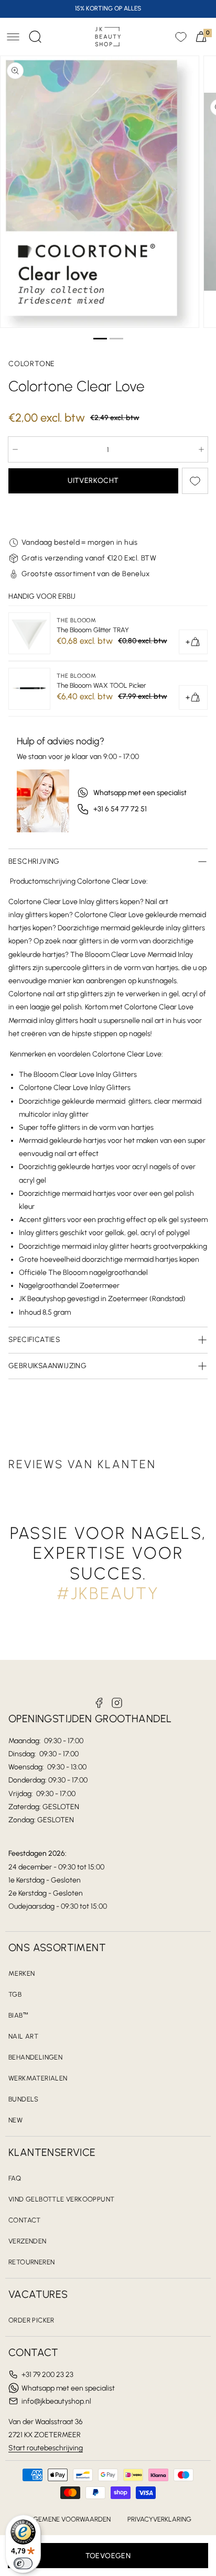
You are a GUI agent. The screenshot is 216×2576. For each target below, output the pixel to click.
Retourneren (31, 2262)
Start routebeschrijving (46, 2448)
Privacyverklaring (159, 2519)
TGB (15, 1994)
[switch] (23, 2563)
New (15, 2120)
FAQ (15, 2178)
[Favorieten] (181, 37)
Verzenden (28, 2241)
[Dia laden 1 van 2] (100, 339)
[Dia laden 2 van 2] (116, 339)
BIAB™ (18, 2015)
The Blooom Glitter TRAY (93, 630)
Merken (21, 1973)
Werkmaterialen (38, 2078)
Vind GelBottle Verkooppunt (61, 2199)
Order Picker (31, 2320)
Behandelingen (35, 2057)
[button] (13, 37)
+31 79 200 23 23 (47, 2375)
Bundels (24, 2099)
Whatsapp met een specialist (140, 793)
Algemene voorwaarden (68, 2519)
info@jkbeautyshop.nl (56, 2401)
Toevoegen (108, 2556)
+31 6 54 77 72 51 (120, 809)
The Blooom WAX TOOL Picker (101, 685)
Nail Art (23, 2036)
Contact (25, 2220)
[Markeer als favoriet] (195, 481)
